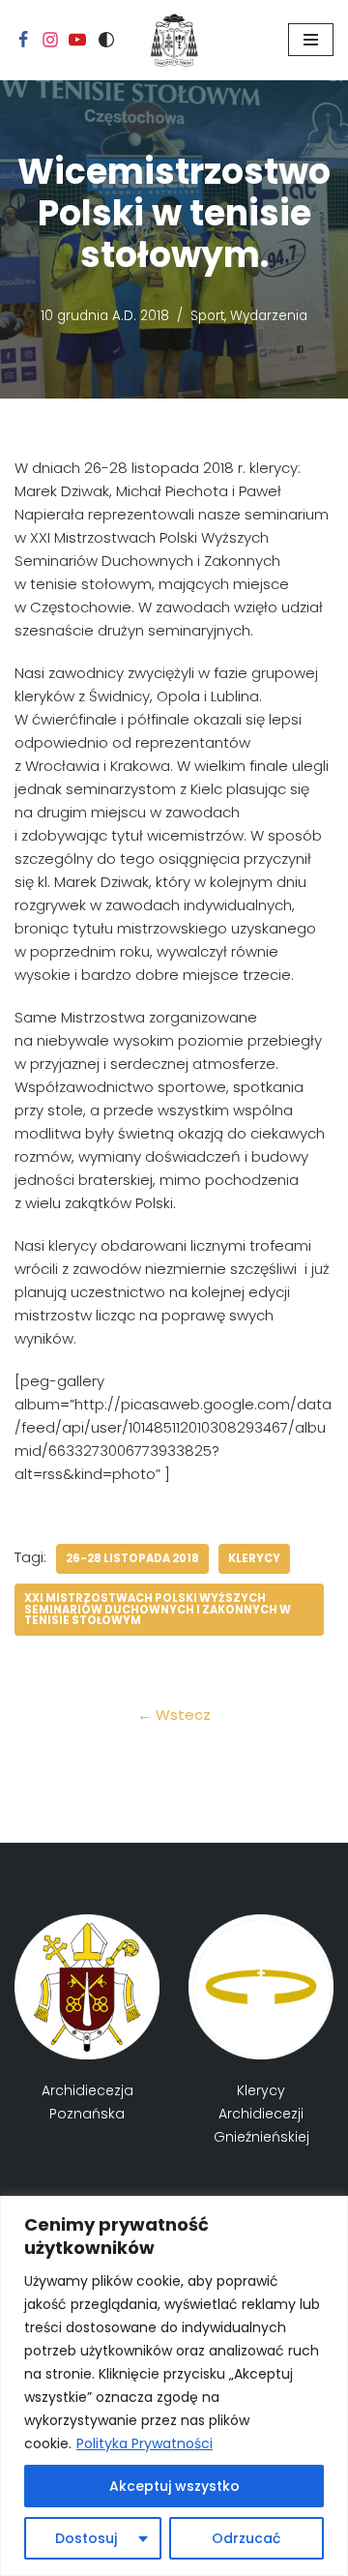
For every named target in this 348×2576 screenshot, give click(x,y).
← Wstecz (174, 1715)
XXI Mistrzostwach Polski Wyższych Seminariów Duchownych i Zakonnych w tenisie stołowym (158, 1609)
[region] (174, 2386)
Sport (207, 316)
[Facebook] (23, 40)
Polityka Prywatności (145, 2443)
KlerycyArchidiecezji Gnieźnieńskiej (261, 2114)
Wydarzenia (269, 316)
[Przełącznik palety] (106, 40)
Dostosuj (86, 2538)
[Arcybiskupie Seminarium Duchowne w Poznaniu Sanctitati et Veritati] (174, 40)
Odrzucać (246, 2538)
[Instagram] (50, 40)
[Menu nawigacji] (311, 40)
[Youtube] (77, 40)
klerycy (254, 1558)
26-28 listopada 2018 (132, 1558)
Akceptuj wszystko (174, 2486)
